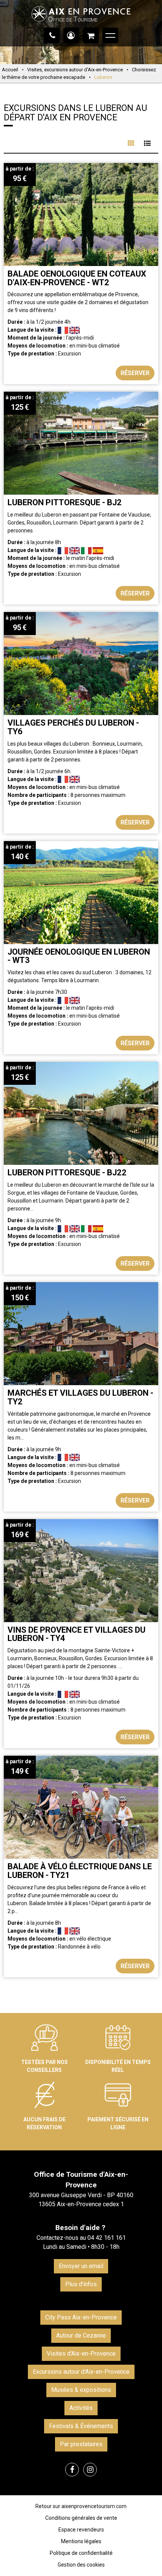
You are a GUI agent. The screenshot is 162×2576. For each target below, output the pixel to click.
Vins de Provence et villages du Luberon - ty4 (76, 1634)
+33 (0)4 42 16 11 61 (52, 35)
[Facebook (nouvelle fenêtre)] (72, 2470)
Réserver (135, 373)
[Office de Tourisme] (81, 25)
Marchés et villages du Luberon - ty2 (80, 1397)
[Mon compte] (71, 35)
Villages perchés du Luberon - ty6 (73, 727)
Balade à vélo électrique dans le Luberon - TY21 (80, 1871)
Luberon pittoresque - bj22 (67, 1173)
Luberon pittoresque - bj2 (65, 502)
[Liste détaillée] (147, 143)
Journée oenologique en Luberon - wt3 (79, 956)
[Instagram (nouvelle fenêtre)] (90, 2470)
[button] (91, 35)
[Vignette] (131, 143)
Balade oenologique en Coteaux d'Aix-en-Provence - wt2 (77, 278)
